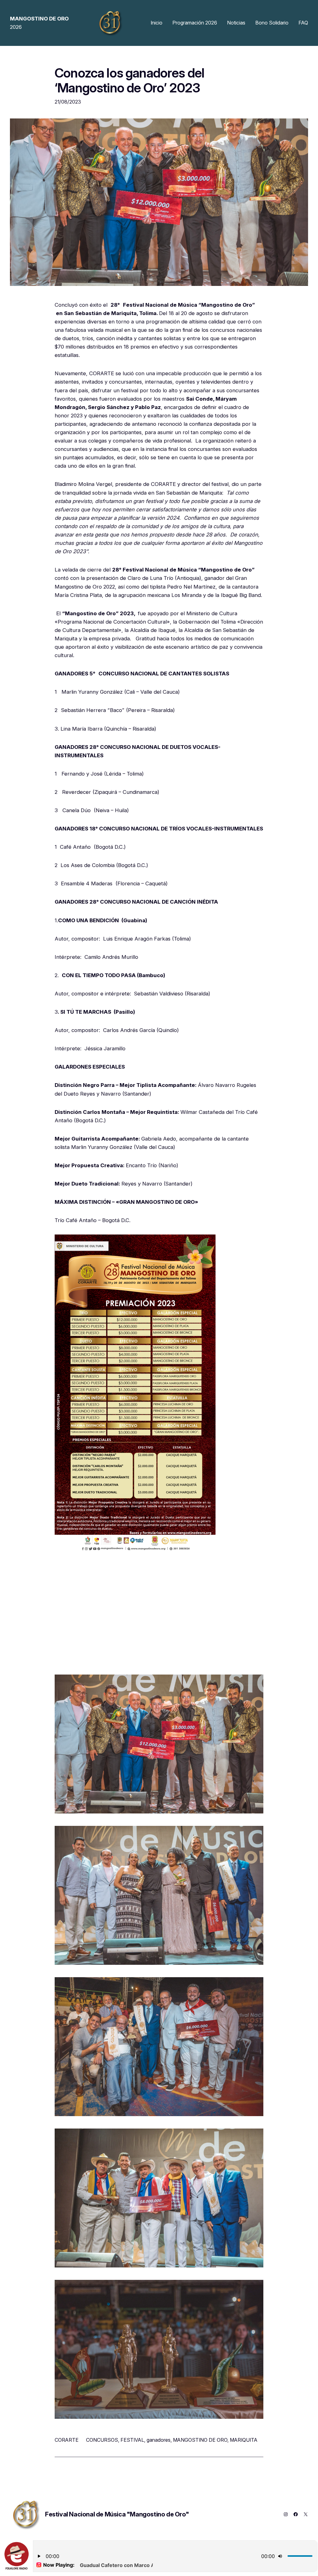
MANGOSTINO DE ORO (200, 2440)
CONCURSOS (102, 2440)
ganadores (159, 2440)
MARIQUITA (244, 2440)
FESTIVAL (132, 2440)
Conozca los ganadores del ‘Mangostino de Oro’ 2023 (129, 81)
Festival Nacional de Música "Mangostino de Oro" (117, 2514)
